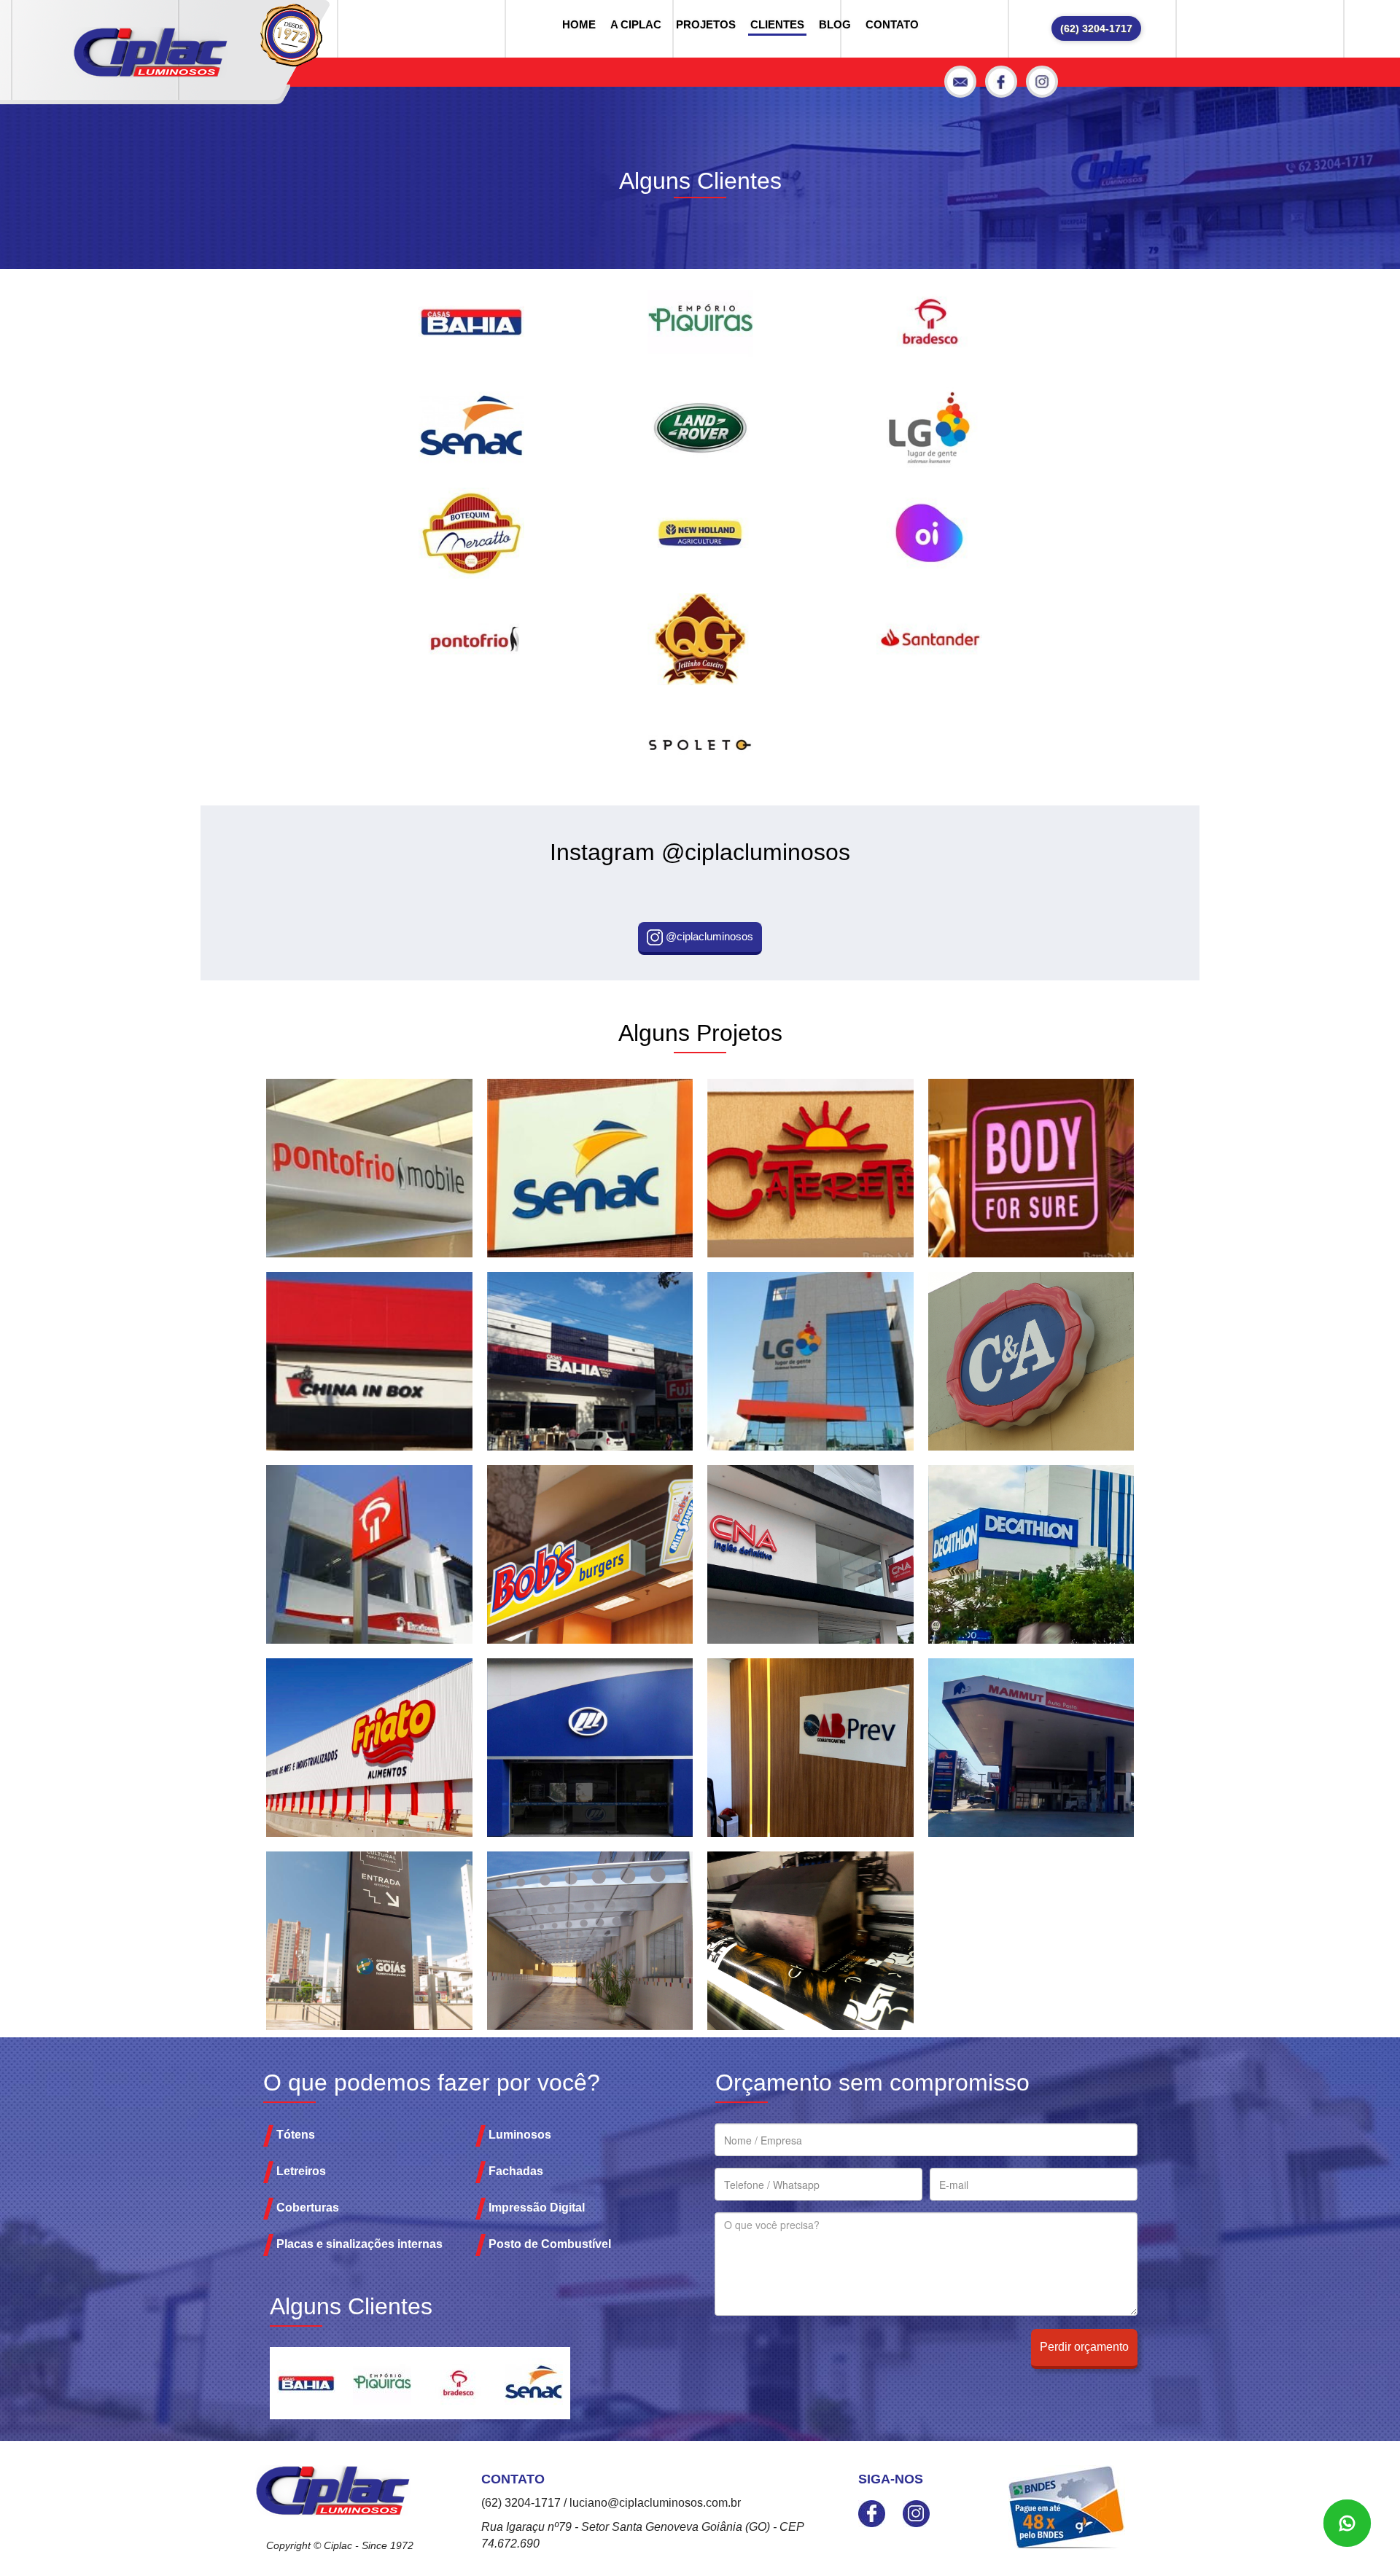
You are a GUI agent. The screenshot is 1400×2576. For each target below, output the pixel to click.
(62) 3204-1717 (1096, 28)
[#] (471, 322)
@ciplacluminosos (708, 936)
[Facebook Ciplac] (1001, 82)
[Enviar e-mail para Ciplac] (960, 82)
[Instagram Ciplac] (1042, 82)
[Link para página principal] (151, 52)
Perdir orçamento (1084, 2347)
